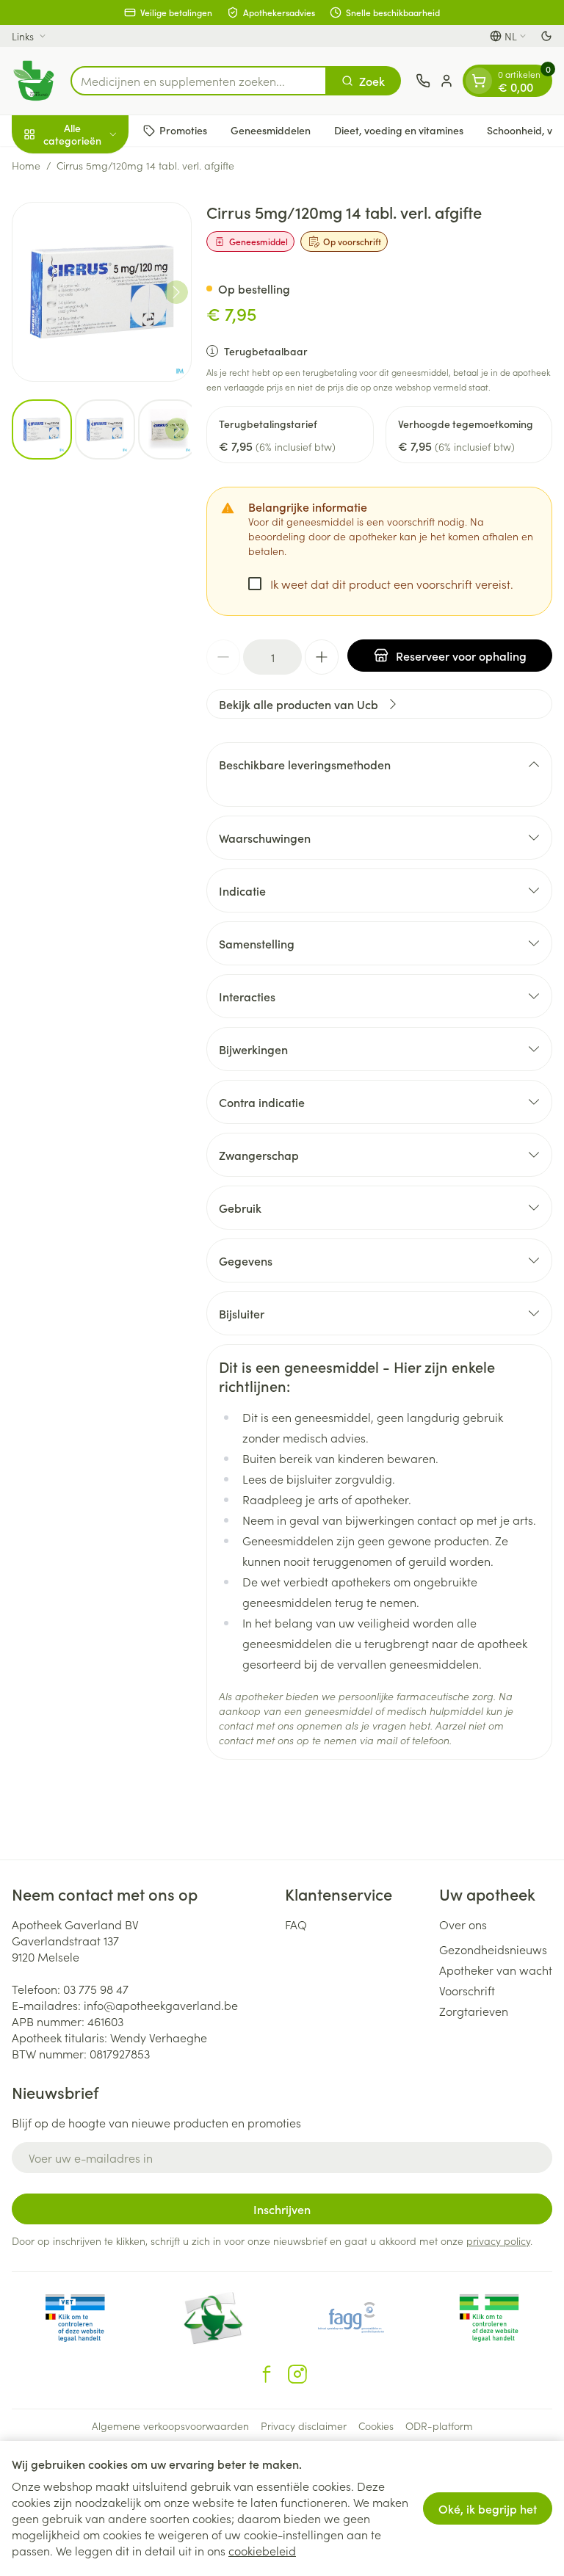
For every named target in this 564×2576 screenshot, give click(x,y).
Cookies (376, 2426)
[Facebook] (267, 2374)
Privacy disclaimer (304, 2426)
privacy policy (498, 2241)
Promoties (183, 130)
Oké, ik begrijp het (488, 2508)
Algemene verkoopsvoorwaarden (170, 2426)
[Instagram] (297, 2374)
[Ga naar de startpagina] (34, 81)
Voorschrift (467, 1990)
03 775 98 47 (96, 1989)
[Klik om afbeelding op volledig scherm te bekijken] (102, 292)
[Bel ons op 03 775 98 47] (423, 81)
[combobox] (199, 81)
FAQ (296, 1924)
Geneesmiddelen (271, 130)
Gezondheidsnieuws (493, 1949)
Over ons (463, 1924)
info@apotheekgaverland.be (161, 2005)
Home (26, 165)
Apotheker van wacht (496, 1970)
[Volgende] (176, 292)
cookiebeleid (262, 2550)
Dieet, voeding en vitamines (399, 130)
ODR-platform (439, 2426)
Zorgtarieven (474, 2011)
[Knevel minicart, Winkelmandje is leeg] (479, 81)
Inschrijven (282, 2209)
